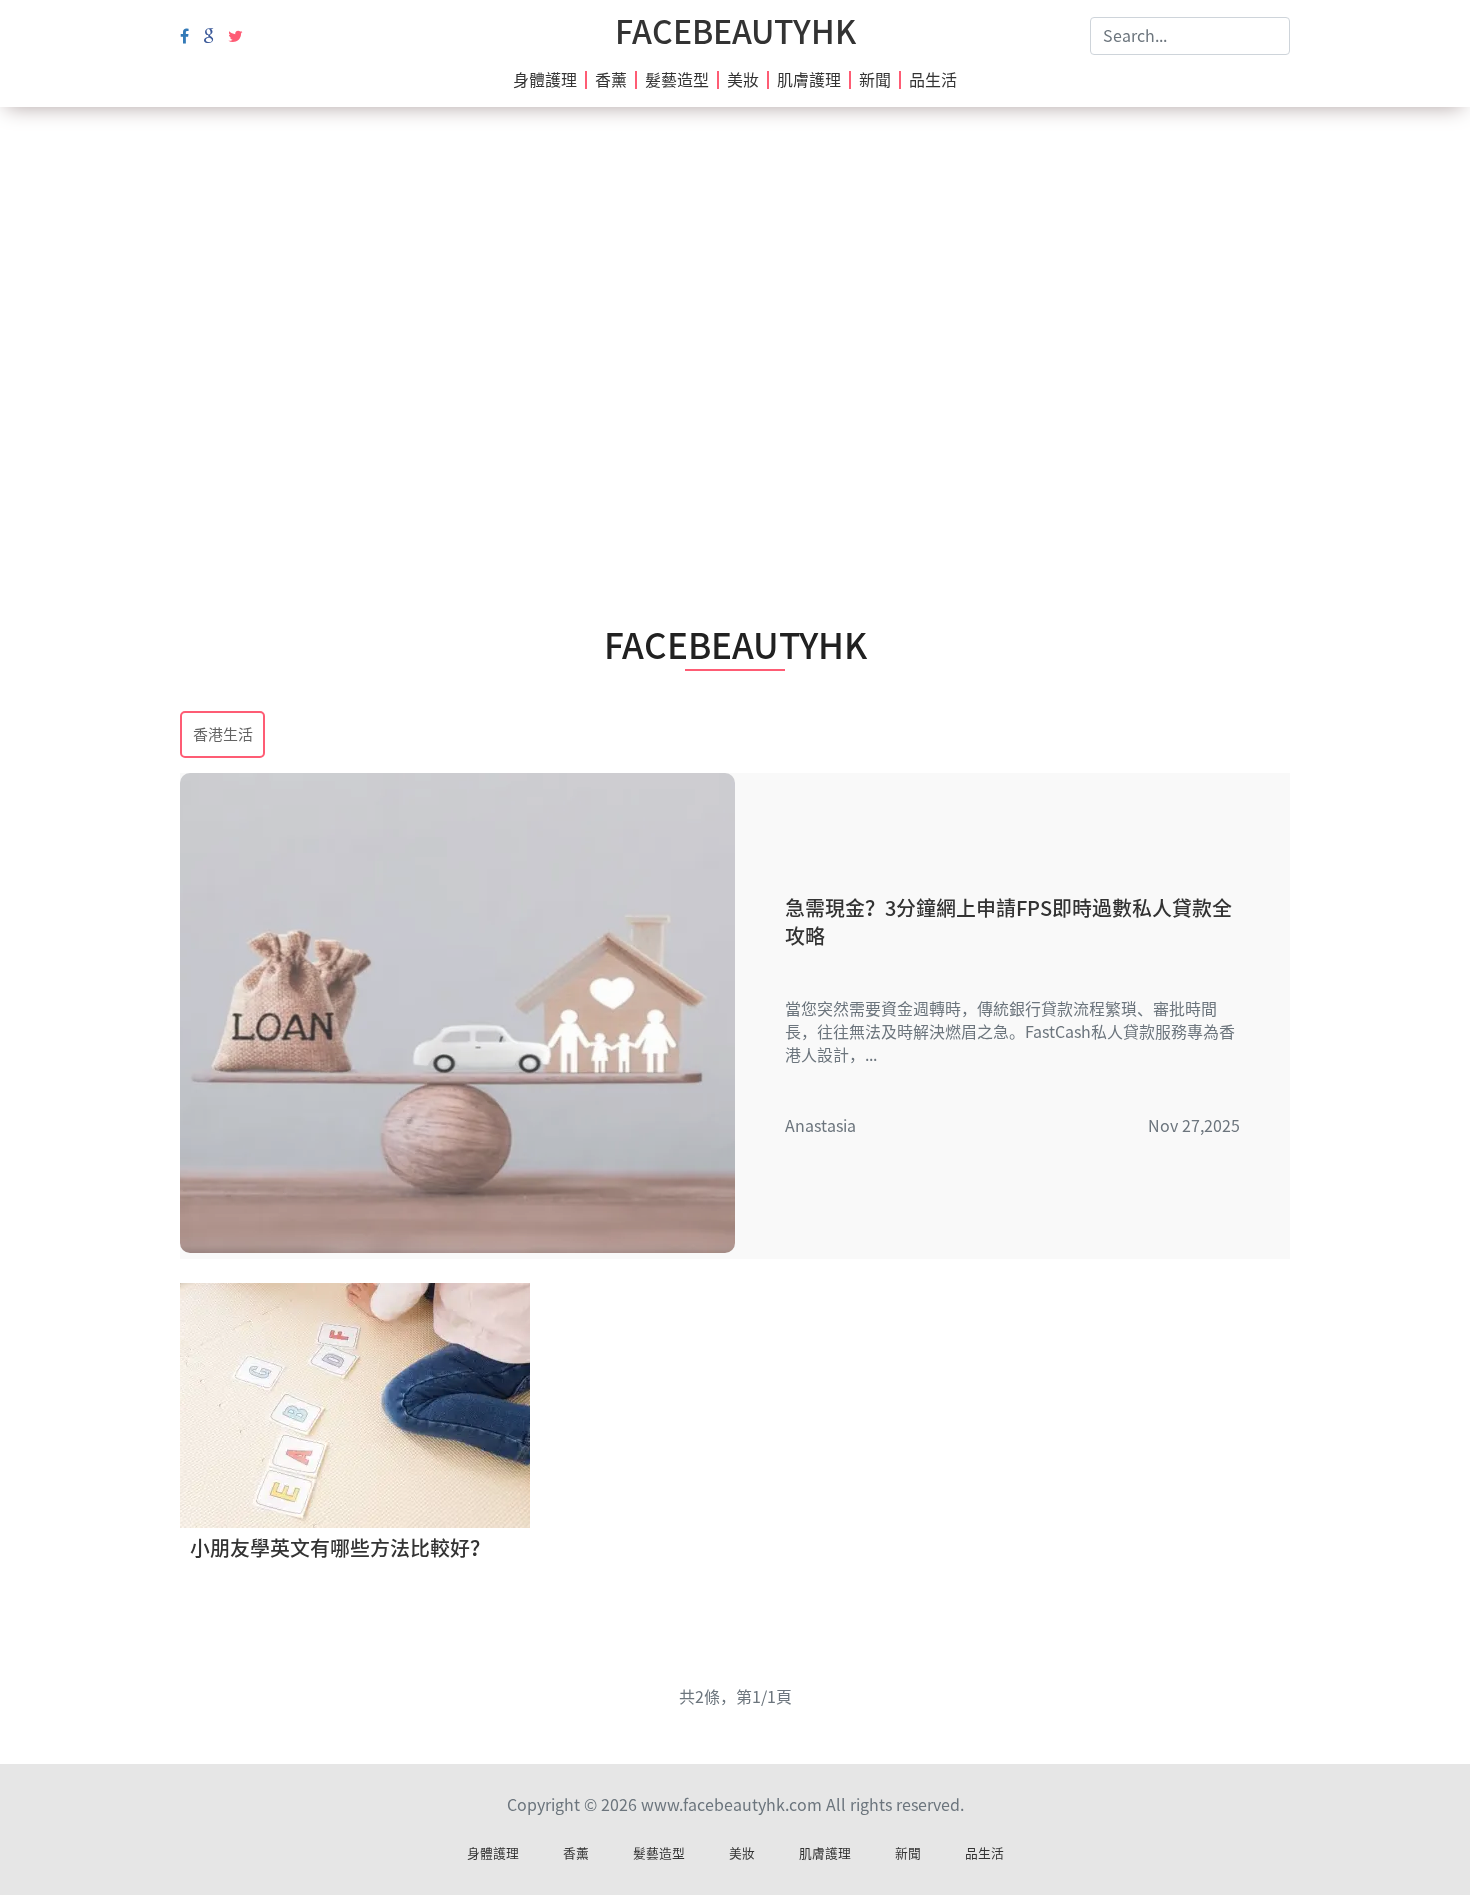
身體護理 (545, 80)
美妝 (743, 80)
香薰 (611, 80)
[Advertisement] (735, 290)
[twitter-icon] (235, 36)
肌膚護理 (809, 80)
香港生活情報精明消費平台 (223, 736)
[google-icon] (208, 36)
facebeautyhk (735, 32)
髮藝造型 (677, 80)
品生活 (933, 80)
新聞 (875, 80)
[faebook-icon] (184, 36)
